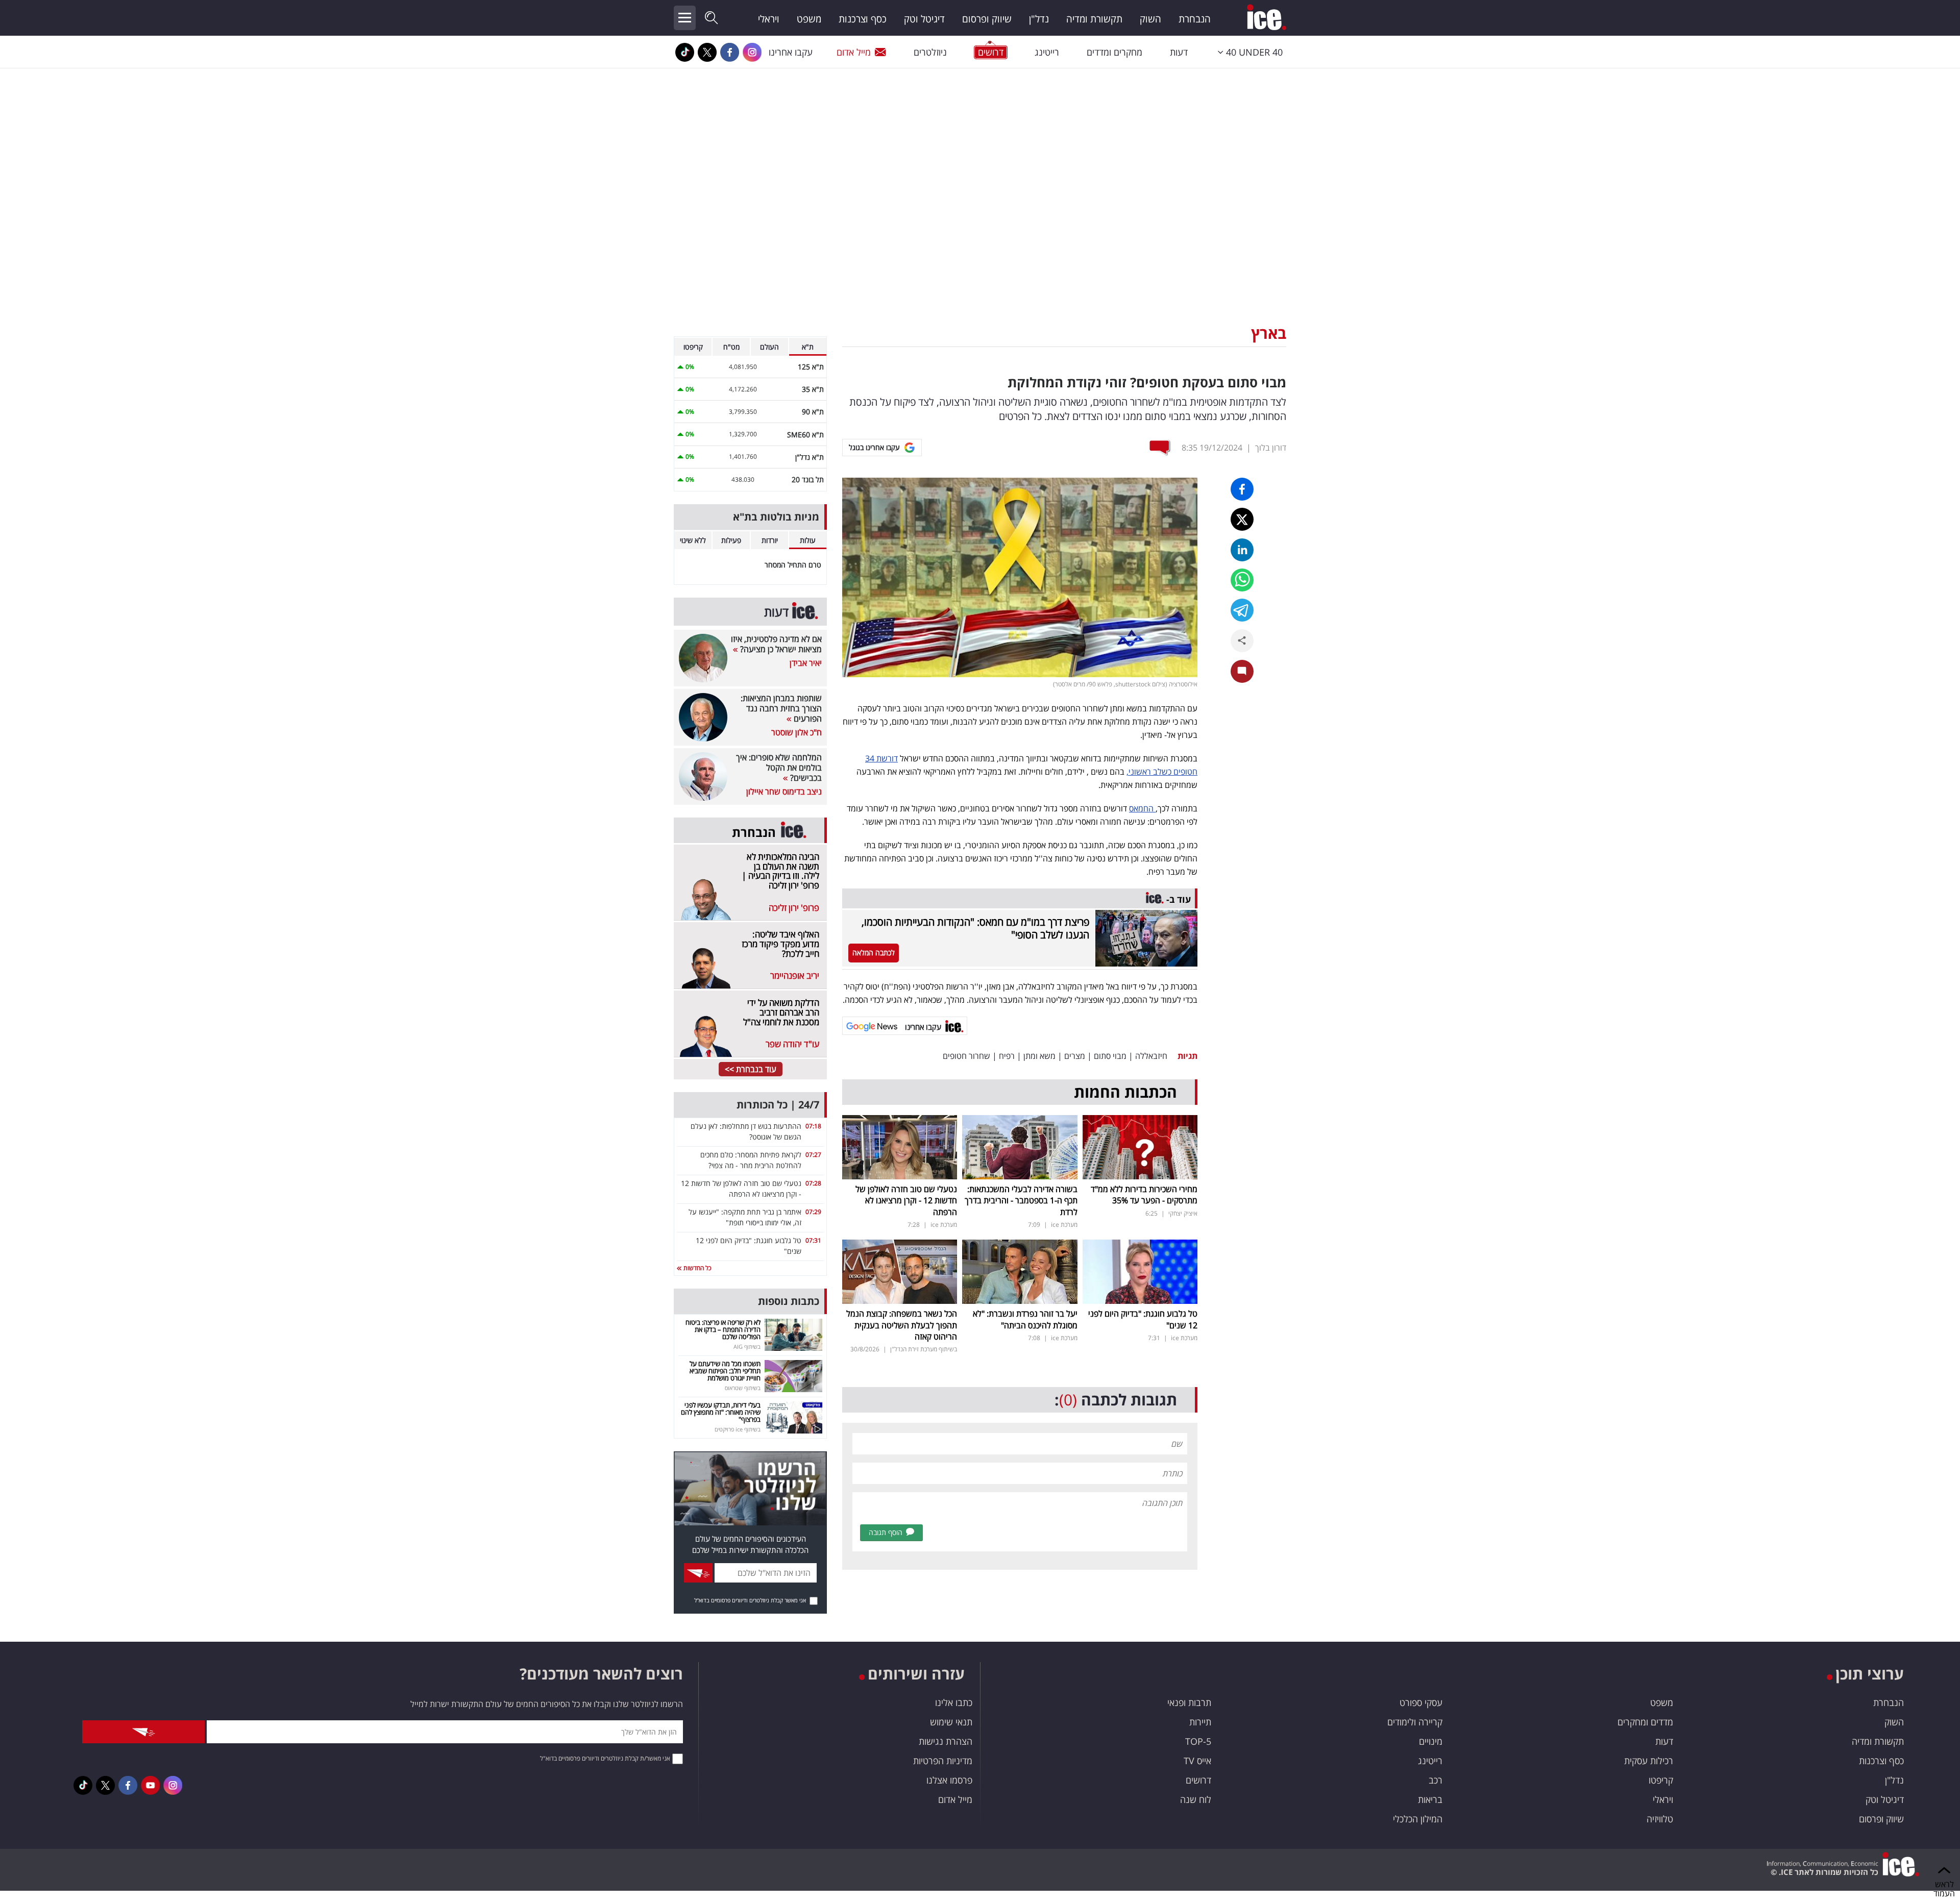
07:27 (813, 1155)
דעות (1179, 52)
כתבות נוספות (789, 1301)
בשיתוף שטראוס (743, 1388)
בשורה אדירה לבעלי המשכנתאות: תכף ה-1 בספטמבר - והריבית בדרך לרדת (1021, 1201)
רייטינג (1047, 52)
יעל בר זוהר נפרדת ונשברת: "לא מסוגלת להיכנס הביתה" (1025, 1319)
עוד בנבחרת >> (751, 1069)
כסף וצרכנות (863, 19)
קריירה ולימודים (1415, 1722)
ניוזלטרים (930, 52)
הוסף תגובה (886, 1532)
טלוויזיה (1660, 1819)
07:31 (813, 1240)
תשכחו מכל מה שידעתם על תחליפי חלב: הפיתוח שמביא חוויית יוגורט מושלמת (725, 1371)
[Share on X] (1242, 519)
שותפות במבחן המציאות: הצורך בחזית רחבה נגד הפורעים (781, 708)
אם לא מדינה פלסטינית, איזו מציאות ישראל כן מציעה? (776, 644)
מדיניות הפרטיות (943, 1761)
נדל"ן (1039, 19)
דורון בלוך (1271, 448)
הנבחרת (1195, 19)
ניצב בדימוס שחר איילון (784, 792)
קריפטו (1661, 1780)
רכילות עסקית (1649, 1761)
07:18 (813, 1126)
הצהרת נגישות (946, 1741)
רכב (1436, 1780)
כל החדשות (696, 1268)
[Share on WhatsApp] (1242, 580)
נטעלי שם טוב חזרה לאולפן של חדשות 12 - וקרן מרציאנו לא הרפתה (906, 1201)
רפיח (1007, 1056)
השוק (1150, 19)
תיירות (1200, 1722)
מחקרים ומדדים (1114, 52)
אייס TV (1197, 1761)
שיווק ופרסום (987, 19)
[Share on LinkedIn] (1242, 550)
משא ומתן (1039, 1056)
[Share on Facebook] (1242, 489)
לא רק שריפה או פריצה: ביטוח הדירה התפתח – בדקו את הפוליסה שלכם (723, 1330)
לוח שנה (1196, 1799)
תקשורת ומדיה (1094, 19)
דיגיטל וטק (924, 19)
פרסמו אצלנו (949, 1780)
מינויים (1431, 1741)
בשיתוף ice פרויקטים (738, 1429)
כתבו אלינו (954, 1702)
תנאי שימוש (951, 1722)
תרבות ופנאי (1189, 1702)
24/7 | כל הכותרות (778, 1105)
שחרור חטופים (966, 1056)
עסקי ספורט (1421, 1702)
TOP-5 (1198, 1741)
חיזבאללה (1151, 1056)
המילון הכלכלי (1418, 1819)
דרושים (1198, 1780)
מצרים (1075, 1056)
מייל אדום (854, 52)
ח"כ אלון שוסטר (797, 732)
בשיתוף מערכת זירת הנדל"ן (924, 1349)
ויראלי (769, 19)
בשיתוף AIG (747, 1346)
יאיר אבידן (806, 663)
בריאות (1430, 1799)
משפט (809, 19)
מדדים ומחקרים (1645, 1722)
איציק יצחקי (1183, 1213)
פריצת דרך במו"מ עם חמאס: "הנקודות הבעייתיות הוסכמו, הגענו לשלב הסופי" (975, 928)
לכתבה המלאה (874, 953)
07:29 (813, 1212)
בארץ (1269, 333)
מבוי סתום (1110, 1056)
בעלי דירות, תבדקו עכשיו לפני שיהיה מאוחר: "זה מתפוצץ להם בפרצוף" (721, 1412)
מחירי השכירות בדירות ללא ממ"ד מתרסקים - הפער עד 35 (1144, 1195)
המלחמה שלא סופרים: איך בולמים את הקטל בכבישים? (779, 768)
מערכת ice (1064, 1225)
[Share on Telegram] (1242, 610)
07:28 (813, 1183)
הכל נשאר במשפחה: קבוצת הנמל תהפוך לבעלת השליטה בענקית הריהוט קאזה (902, 1325)
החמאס (1142, 808)
